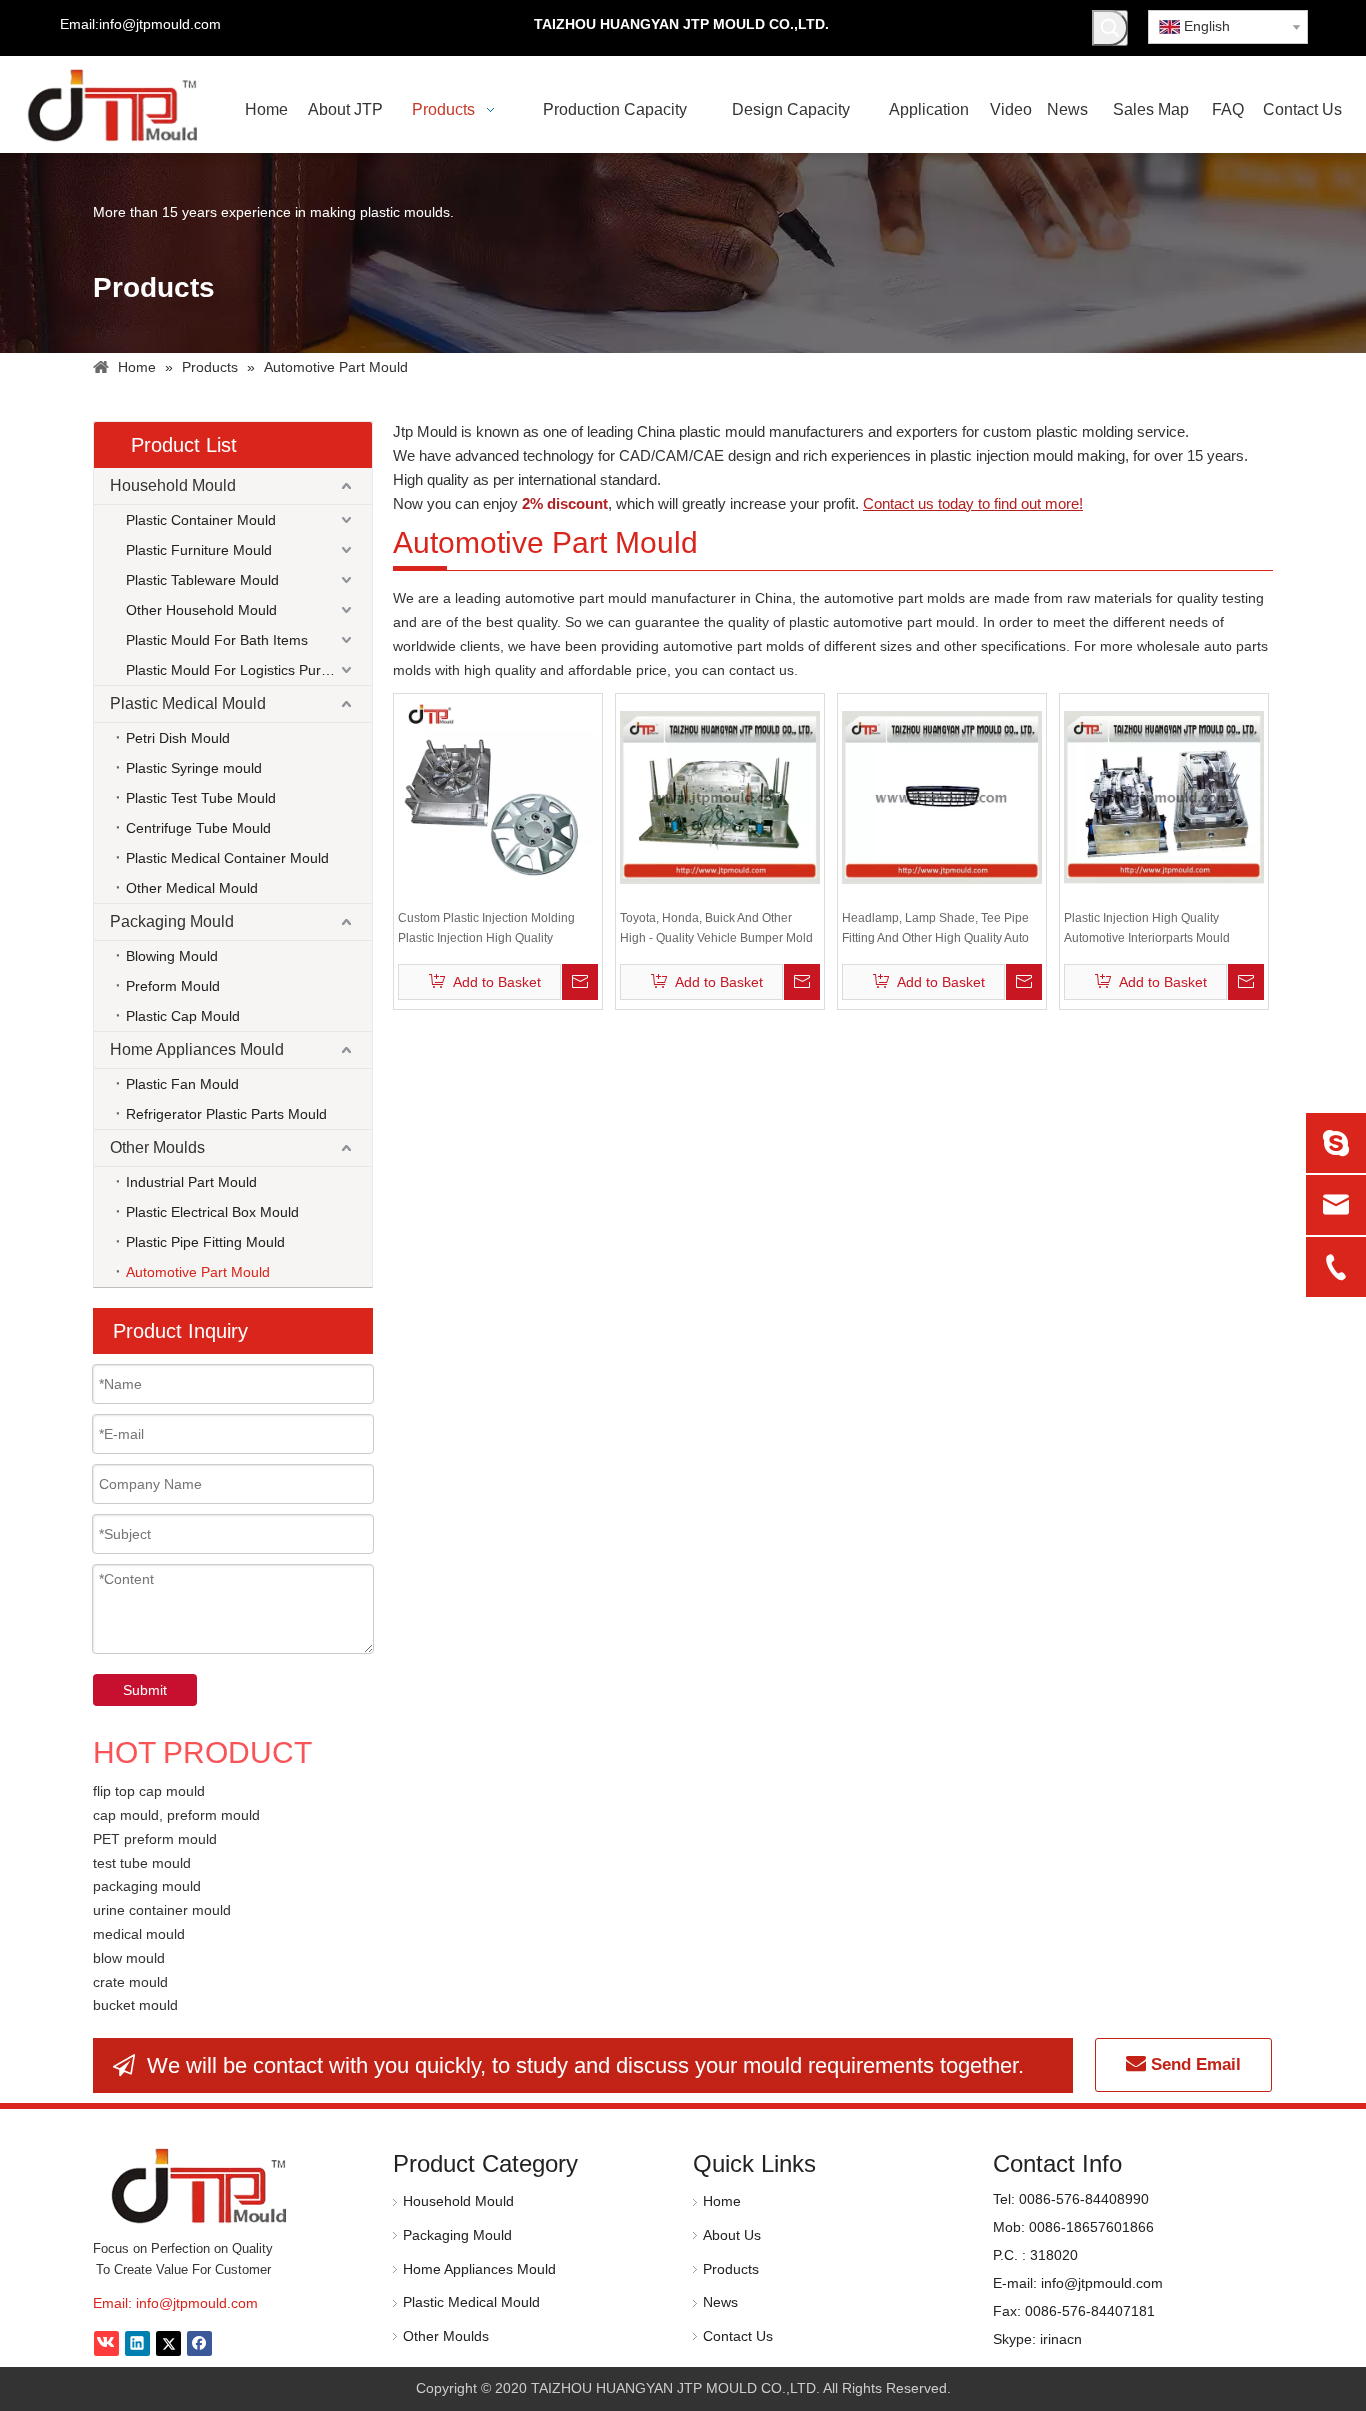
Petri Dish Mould (178, 738)
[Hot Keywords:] (1110, 28)
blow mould (129, 1958)
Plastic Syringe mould (194, 768)
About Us (732, 2235)
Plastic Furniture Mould (199, 550)
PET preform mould (155, 1839)
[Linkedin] (137, 2343)
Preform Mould (173, 986)
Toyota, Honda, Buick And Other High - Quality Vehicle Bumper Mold (716, 928)
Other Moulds (157, 1147)
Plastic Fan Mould (182, 1084)
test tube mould (142, 1863)
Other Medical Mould (192, 888)
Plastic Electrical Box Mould (212, 1212)
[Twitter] (168, 2343)
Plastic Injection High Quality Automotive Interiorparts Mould (1147, 928)
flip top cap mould (149, 1791)
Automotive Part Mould (198, 1272)
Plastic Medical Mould (188, 703)
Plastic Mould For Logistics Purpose (239, 670)
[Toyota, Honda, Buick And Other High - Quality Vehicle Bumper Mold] (720, 797)
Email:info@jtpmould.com (140, 24)
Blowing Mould (172, 956)
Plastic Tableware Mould (202, 580)
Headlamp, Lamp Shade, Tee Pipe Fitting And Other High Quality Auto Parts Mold (935, 929)
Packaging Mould (172, 921)
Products (731, 2269)
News (720, 2302)
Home (722, 2201)
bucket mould (135, 2005)
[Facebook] (199, 2343)
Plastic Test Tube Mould (201, 798)
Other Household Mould (201, 610)
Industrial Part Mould (191, 1182)
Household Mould (173, 485)
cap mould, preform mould (176, 1815)
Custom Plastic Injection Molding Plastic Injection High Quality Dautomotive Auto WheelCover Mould (486, 929)
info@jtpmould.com (197, 2303)
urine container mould (162, 1910)
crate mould (130, 1982)
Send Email (1193, 2064)
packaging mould (147, 1886)
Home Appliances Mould (197, 1049)
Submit (145, 1690)
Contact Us (738, 2336)
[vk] (106, 2343)
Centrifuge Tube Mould (198, 828)
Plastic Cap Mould (183, 1016)
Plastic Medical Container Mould (227, 858)
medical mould (139, 1934)
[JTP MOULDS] (200, 2185)
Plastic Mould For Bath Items (217, 640)
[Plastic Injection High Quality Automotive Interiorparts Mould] (1164, 797)
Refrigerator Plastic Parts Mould (226, 1114)
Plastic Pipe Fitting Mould (205, 1242)
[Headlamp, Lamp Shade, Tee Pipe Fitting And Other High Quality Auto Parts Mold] (942, 797)
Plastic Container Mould (201, 520)
